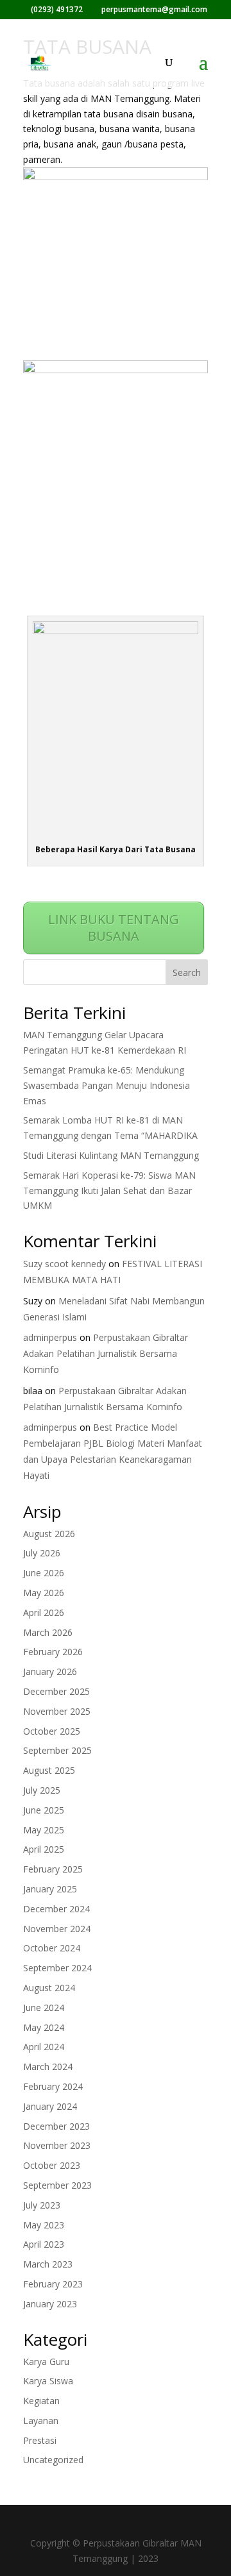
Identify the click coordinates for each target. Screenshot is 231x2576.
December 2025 (56, 1691)
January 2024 (50, 2106)
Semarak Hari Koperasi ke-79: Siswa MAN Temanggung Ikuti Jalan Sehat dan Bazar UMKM (109, 1191)
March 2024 (48, 2067)
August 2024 (49, 1988)
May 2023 (44, 2225)
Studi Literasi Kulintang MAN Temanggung (111, 1155)
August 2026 (49, 1534)
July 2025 (42, 1790)
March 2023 (48, 2264)
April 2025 (44, 1849)
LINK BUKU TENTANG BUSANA (114, 928)
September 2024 (57, 1968)
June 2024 (44, 2008)
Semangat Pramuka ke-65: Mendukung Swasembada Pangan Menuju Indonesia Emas (107, 1085)
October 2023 (52, 2165)
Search (187, 972)
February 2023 (53, 2284)
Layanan (41, 2420)
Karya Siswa (48, 2381)
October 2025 (52, 1731)
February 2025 (53, 1869)
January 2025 (50, 1889)
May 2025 (44, 1830)
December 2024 (56, 1909)
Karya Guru (46, 2361)
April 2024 (44, 2047)
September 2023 (57, 2185)
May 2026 (44, 1593)
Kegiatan (41, 2401)
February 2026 (53, 1652)
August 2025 (49, 1770)
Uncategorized (53, 2460)
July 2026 (42, 1553)
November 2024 (57, 1929)
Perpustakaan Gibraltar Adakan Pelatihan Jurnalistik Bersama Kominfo (106, 1353)
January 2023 (50, 2304)
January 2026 (50, 1671)
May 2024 (44, 2027)
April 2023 (44, 2244)
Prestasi (40, 2440)
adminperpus (50, 1337)
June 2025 (44, 1810)
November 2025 (57, 1711)
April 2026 (44, 1612)
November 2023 (57, 2145)
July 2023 (42, 2205)
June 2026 (44, 1573)
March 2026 (48, 1632)
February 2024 (53, 2086)
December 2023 (56, 2126)
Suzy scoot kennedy (64, 1264)
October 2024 (52, 1948)
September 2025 (57, 1750)
